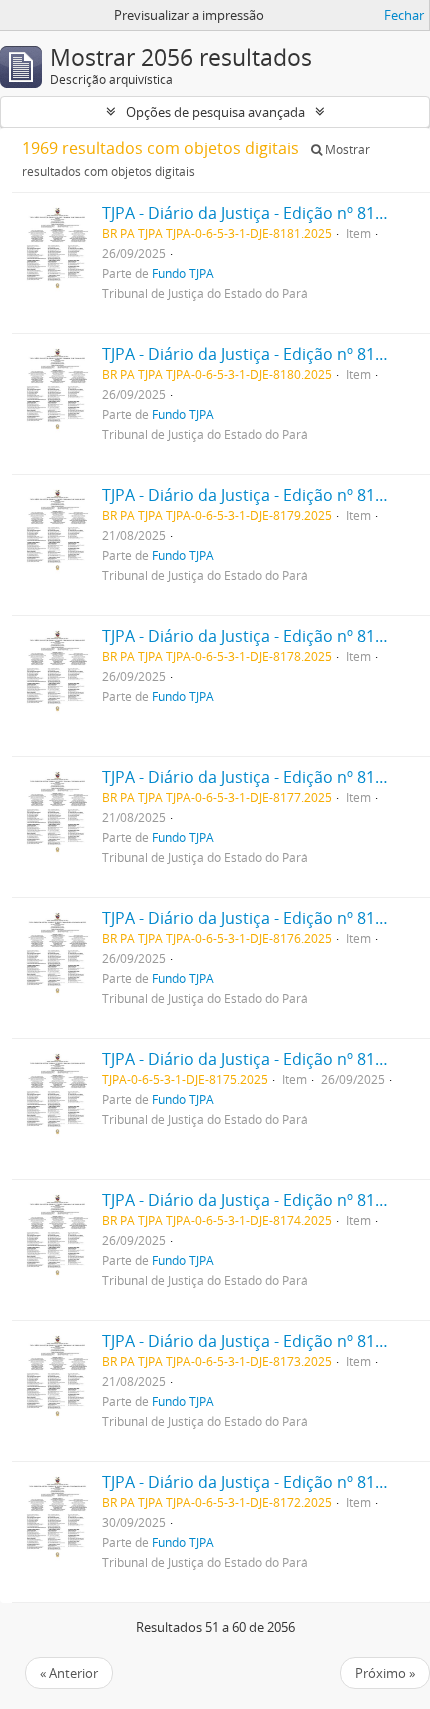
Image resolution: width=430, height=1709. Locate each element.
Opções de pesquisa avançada (215, 112)
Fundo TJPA (183, 273)
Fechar (404, 15)
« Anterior (69, 1673)
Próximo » (385, 1673)
